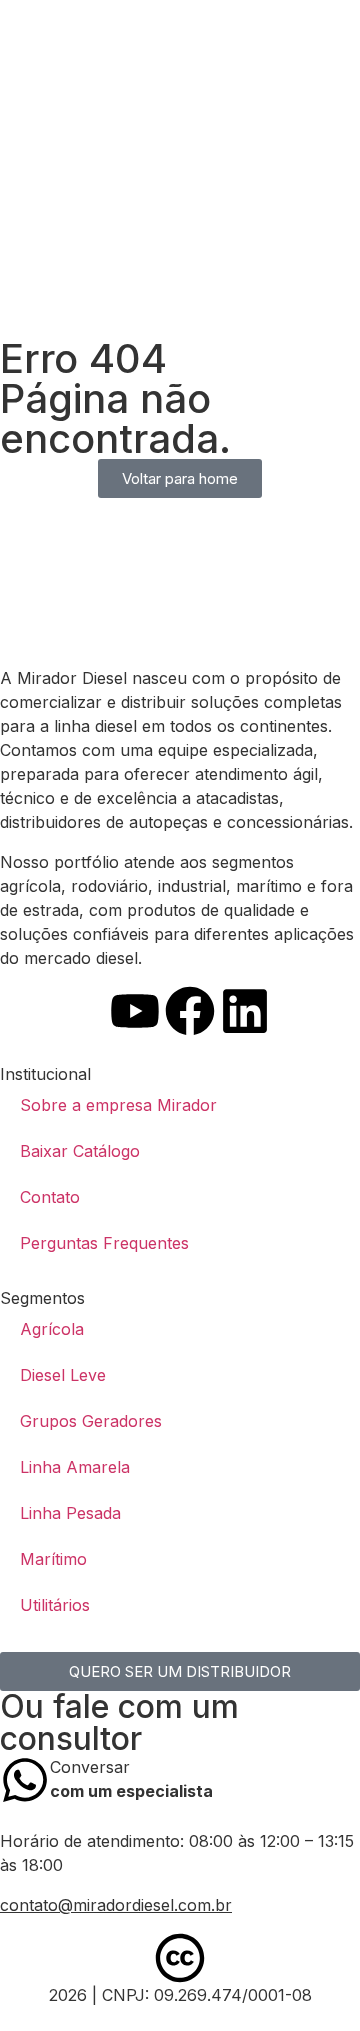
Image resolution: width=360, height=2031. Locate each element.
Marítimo (53, 1559)
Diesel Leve (63, 1375)
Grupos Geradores (91, 1421)
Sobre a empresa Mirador (118, 1105)
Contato (50, 1197)
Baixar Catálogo (80, 1151)
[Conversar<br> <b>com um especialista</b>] (25, 1780)
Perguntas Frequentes (104, 1243)
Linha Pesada (70, 1513)
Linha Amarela (75, 1467)
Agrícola (52, 1329)
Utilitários (55, 1605)
